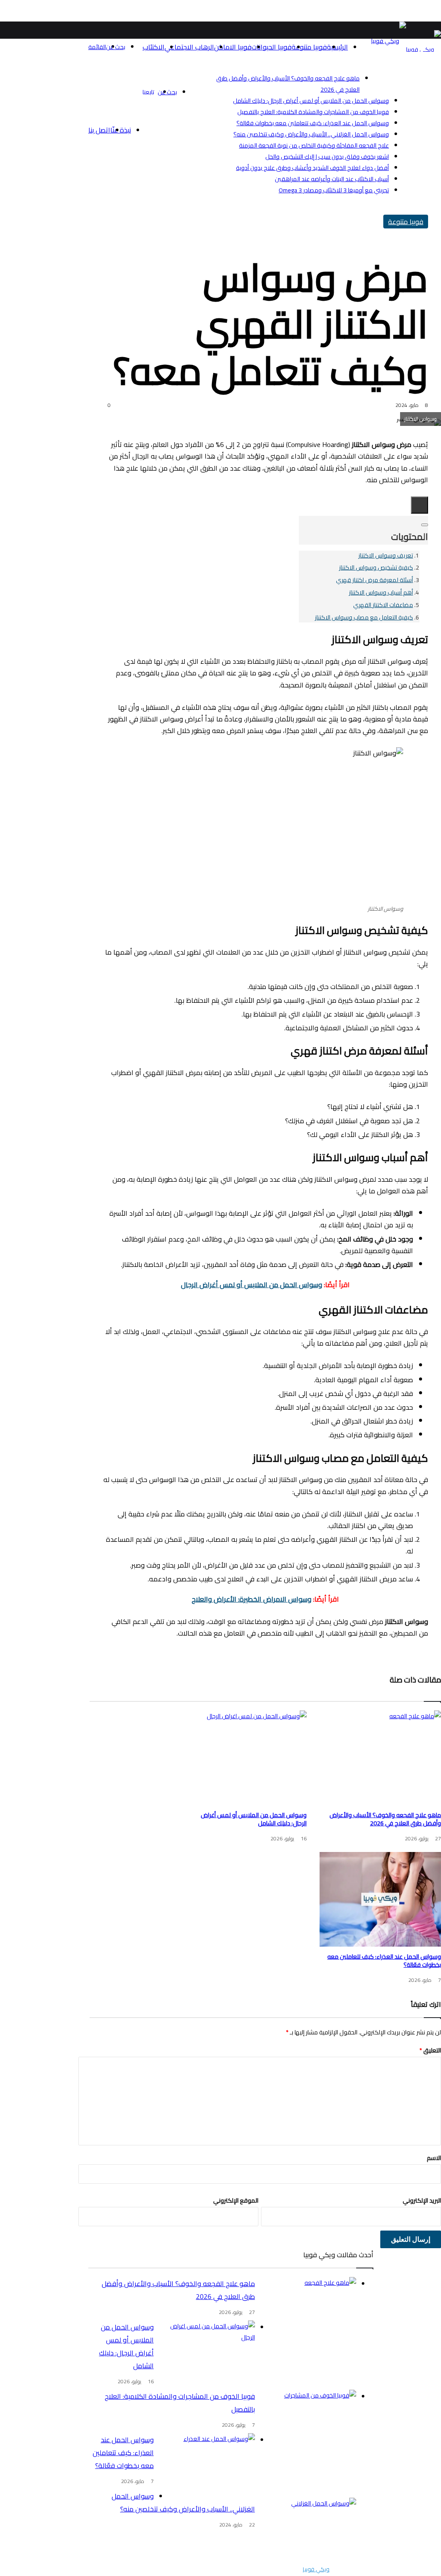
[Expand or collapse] (425, 525)
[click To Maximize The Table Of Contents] (419, 505)
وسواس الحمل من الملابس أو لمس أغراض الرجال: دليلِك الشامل (311, 101)
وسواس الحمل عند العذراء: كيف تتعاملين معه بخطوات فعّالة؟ (313, 123)
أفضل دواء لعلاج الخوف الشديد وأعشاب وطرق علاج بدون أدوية (312, 168)
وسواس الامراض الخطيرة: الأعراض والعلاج (252, 1599)
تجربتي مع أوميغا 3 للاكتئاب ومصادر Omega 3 (334, 190)
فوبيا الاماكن (233, 47)
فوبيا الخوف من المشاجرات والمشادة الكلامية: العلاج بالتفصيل (313, 112)
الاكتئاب (154, 47)
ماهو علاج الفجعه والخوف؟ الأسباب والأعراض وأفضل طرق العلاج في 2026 (385, 1819)
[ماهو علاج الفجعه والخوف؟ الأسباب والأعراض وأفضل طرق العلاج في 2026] (380, 1758)
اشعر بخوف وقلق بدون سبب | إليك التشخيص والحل (327, 157)
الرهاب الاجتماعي (189, 47)
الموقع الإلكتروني (236, 2200)
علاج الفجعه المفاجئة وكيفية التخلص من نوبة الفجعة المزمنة (314, 145)
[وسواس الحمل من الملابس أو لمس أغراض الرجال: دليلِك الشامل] (246, 1758)
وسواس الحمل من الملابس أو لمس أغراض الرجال (252, 1285)
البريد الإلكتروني (422, 2200)
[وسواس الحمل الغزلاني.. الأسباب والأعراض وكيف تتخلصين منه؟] (309, 2530)
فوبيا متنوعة (309, 47)
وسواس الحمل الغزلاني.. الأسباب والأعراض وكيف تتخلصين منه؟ (311, 134)
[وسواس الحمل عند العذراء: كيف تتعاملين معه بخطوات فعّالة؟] (380, 1899)
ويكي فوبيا (316, 2569)
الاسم (434, 2158)
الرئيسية (337, 47)
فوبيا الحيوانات (272, 47)
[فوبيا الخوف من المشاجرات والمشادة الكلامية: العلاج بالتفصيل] (309, 2422)
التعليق (430, 2050)
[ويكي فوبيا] (424, 49)
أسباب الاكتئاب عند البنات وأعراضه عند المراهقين (332, 179)
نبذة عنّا (121, 130)
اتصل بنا (99, 130)
